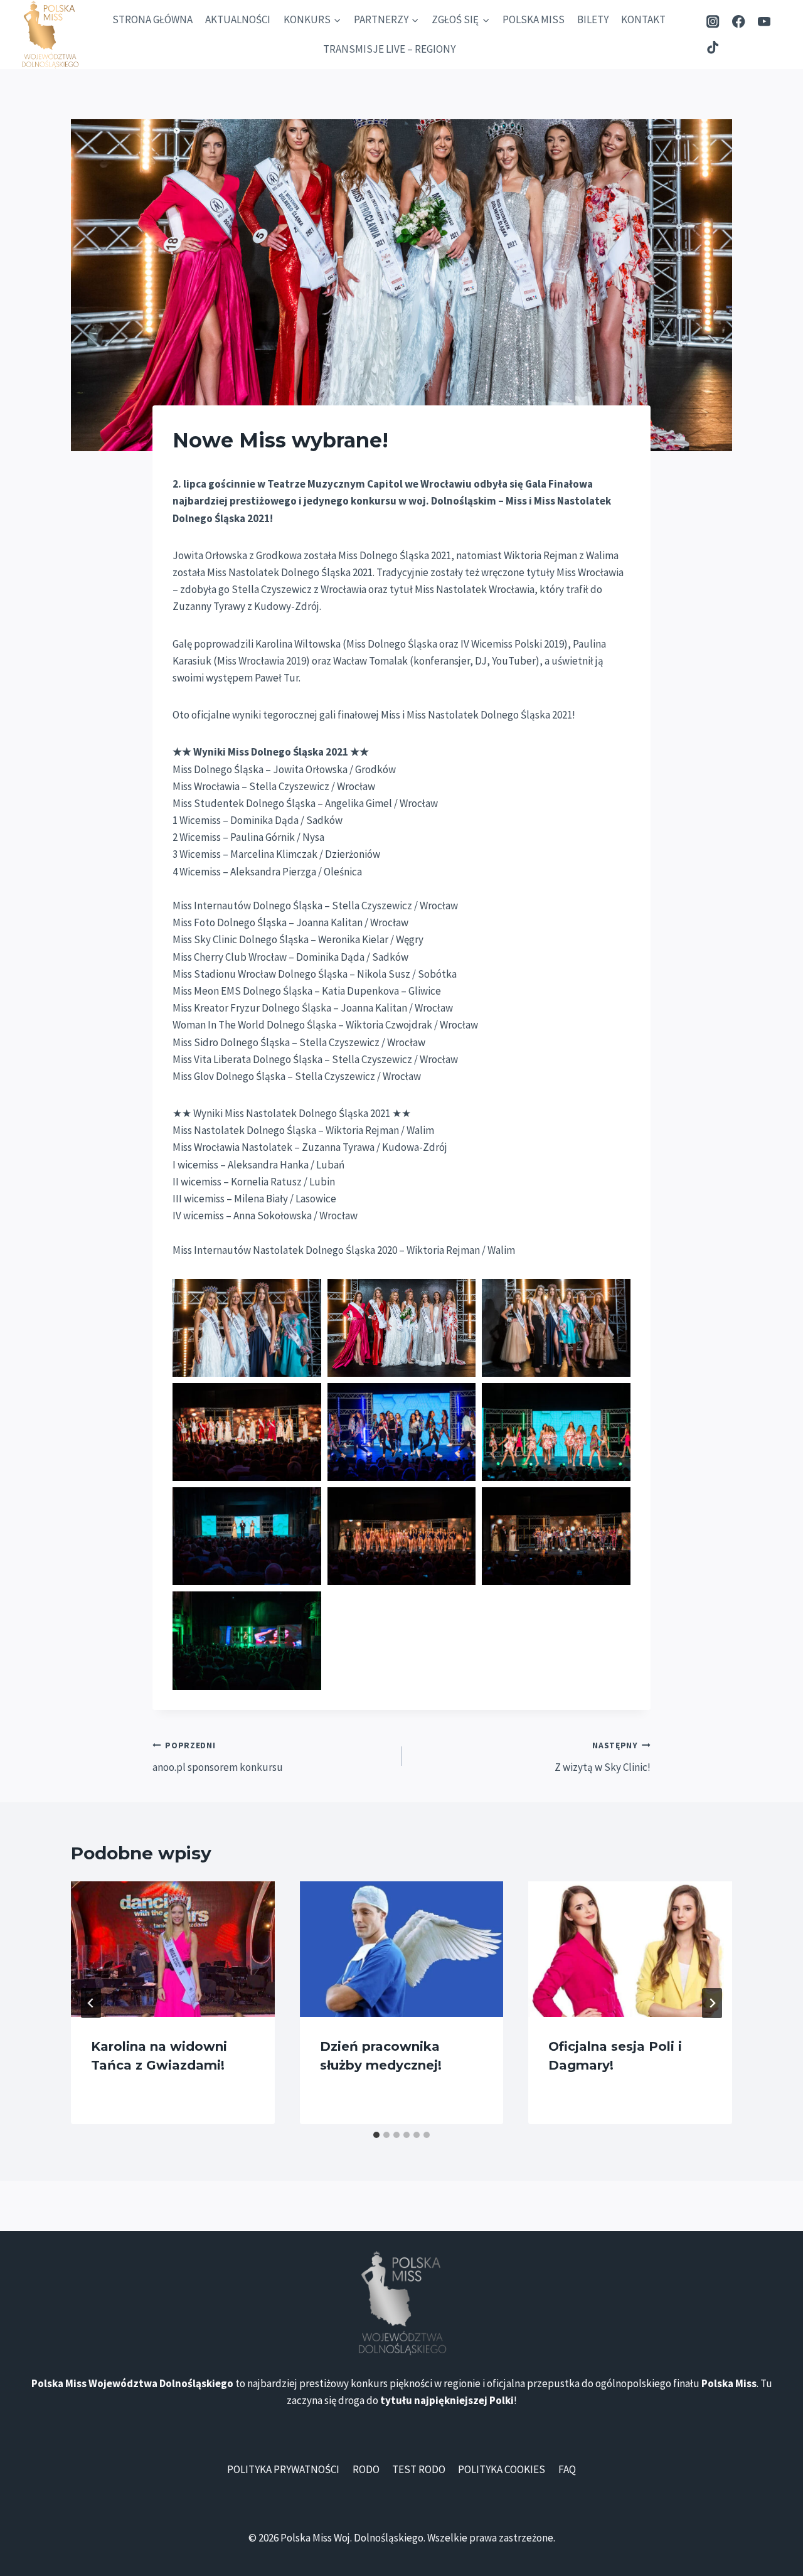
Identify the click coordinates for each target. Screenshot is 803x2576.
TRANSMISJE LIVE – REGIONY (389, 49)
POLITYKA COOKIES (502, 2469)
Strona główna (152, 19)
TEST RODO (419, 2469)
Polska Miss (534, 19)
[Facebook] (739, 22)
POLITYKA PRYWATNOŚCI (283, 2469)
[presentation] (173, 1949)
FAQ (567, 2469)
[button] (247, 1328)
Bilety (593, 19)
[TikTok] (713, 47)
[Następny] (712, 2003)
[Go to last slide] (91, 2003)
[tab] (376, 2135)
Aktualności (238, 19)
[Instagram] (713, 22)
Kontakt (643, 19)
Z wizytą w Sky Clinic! (603, 1757)
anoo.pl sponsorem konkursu (218, 1757)
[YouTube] (764, 22)
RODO (366, 2469)
